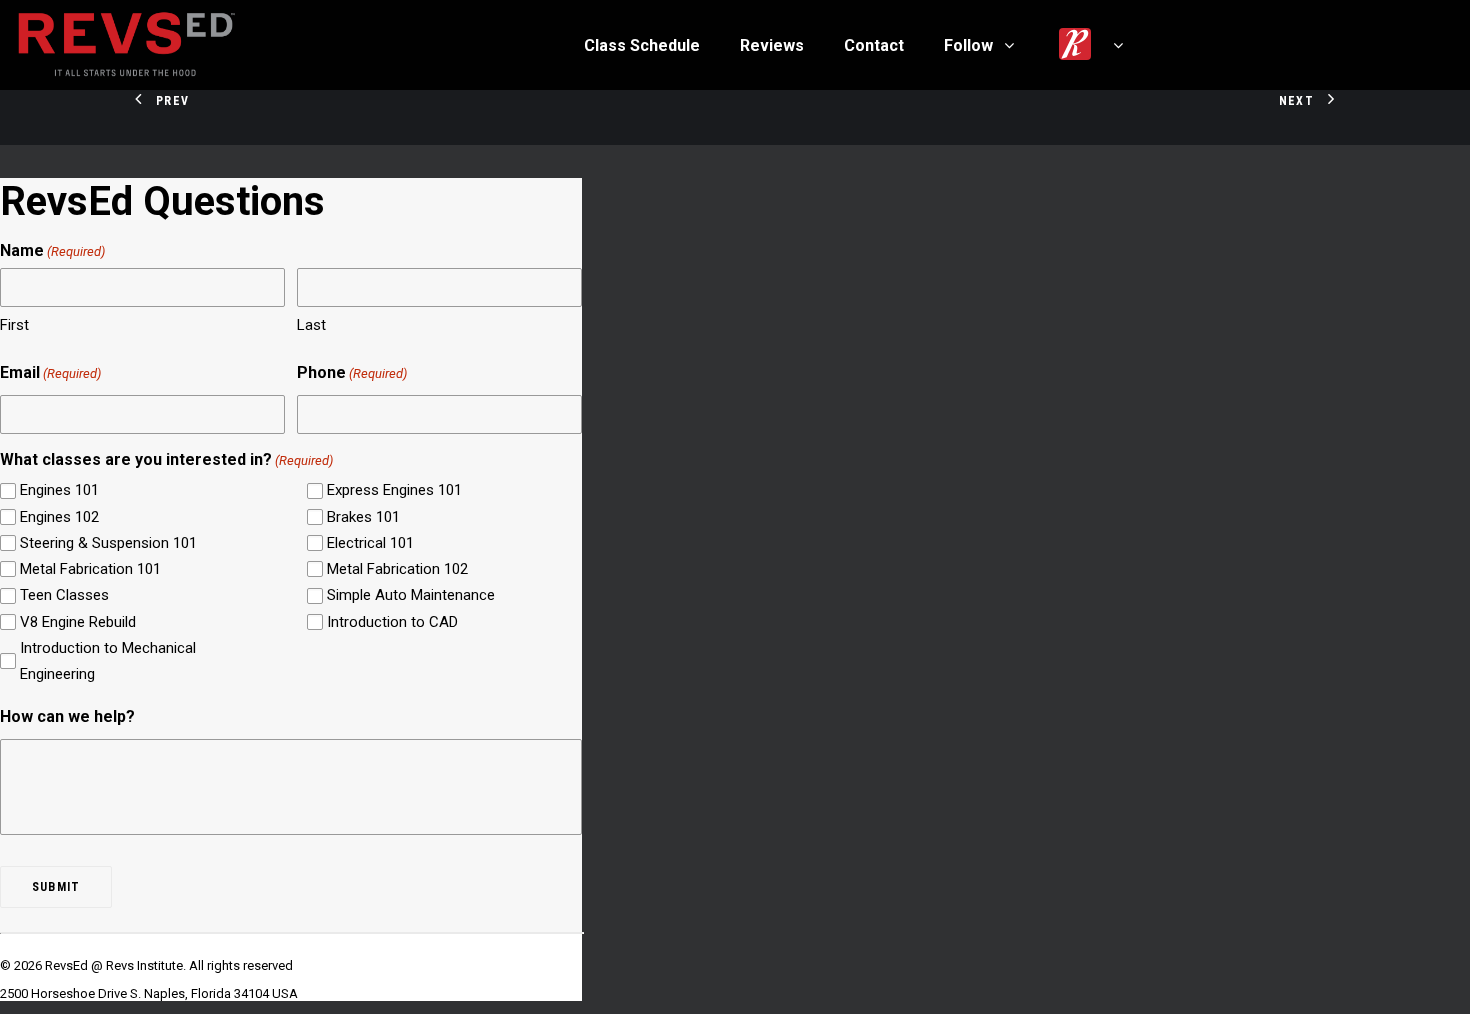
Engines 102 (59, 517)
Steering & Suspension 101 (108, 543)
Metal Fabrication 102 (397, 569)
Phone (352, 372)
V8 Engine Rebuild (78, 622)
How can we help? (67, 716)
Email (50, 372)
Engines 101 (59, 490)
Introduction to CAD (392, 622)
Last (311, 325)
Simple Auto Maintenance (411, 595)
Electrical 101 (370, 543)
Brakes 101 (363, 517)
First (14, 325)
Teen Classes (64, 595)
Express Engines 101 (394, 490)
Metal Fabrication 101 (90, 569)
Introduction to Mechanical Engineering (108, 661)
